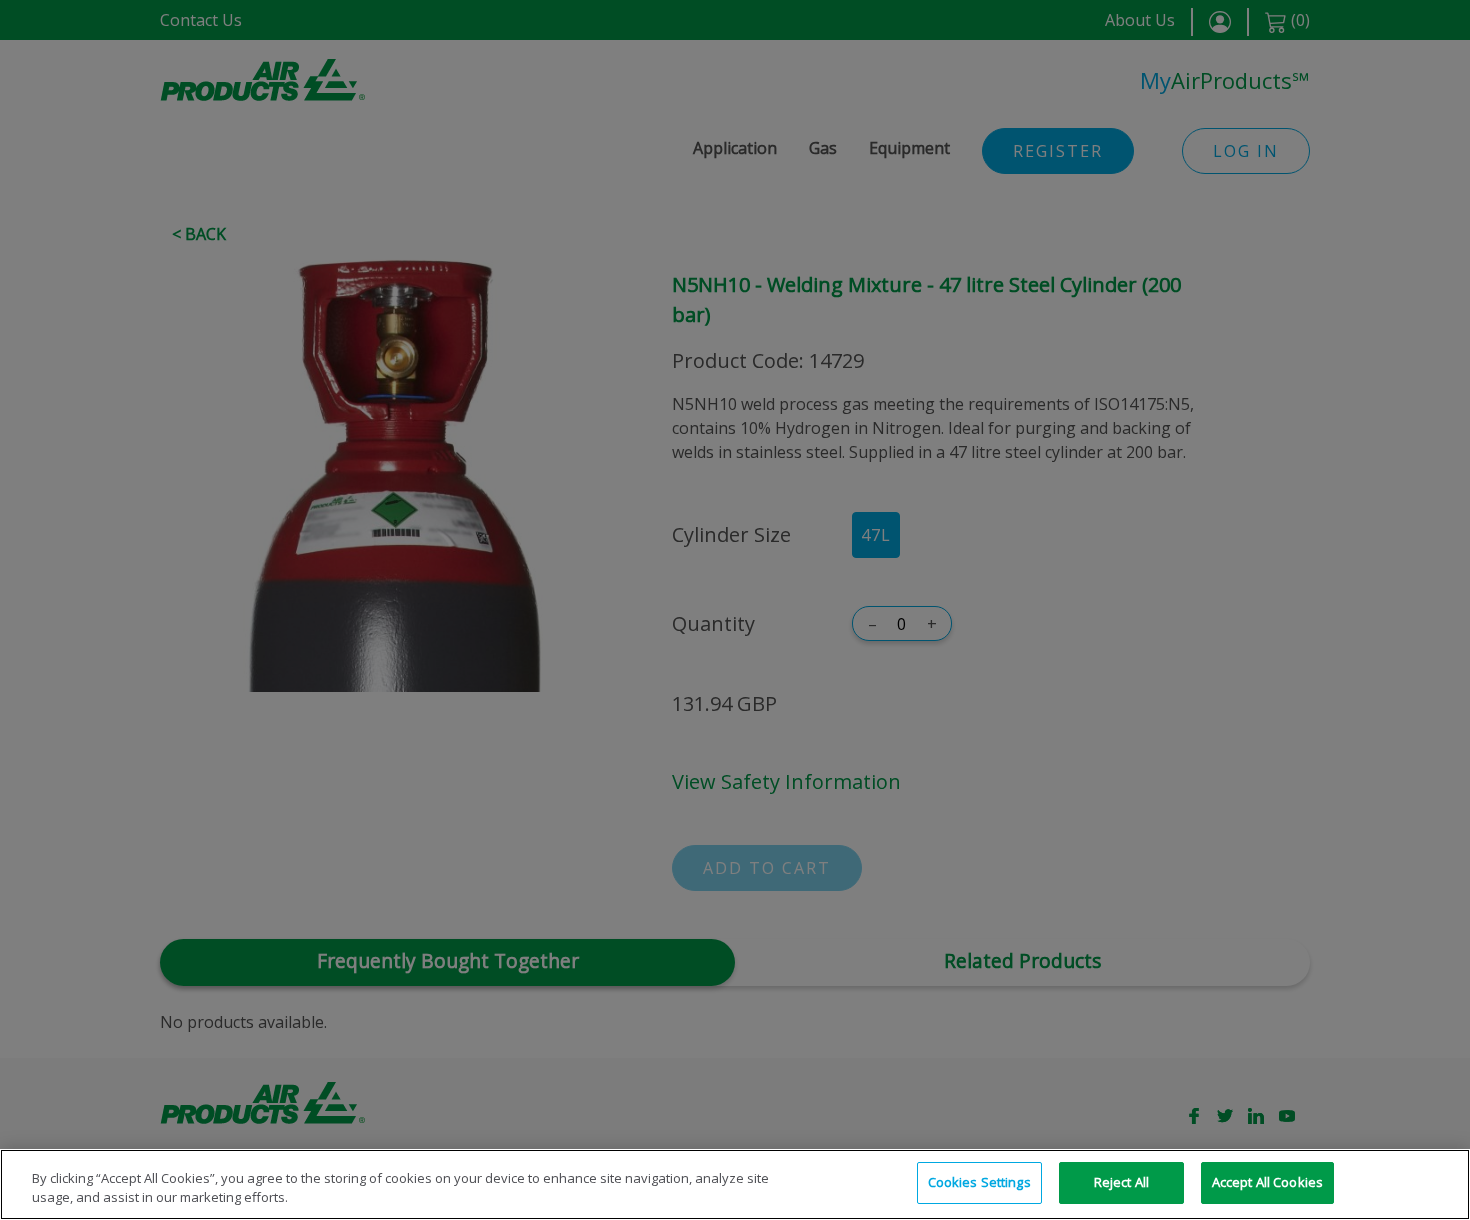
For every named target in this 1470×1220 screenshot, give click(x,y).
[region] (735, 1184)
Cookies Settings (979, 1182)
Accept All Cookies (1267, 1182)
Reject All (1121, 1182)
